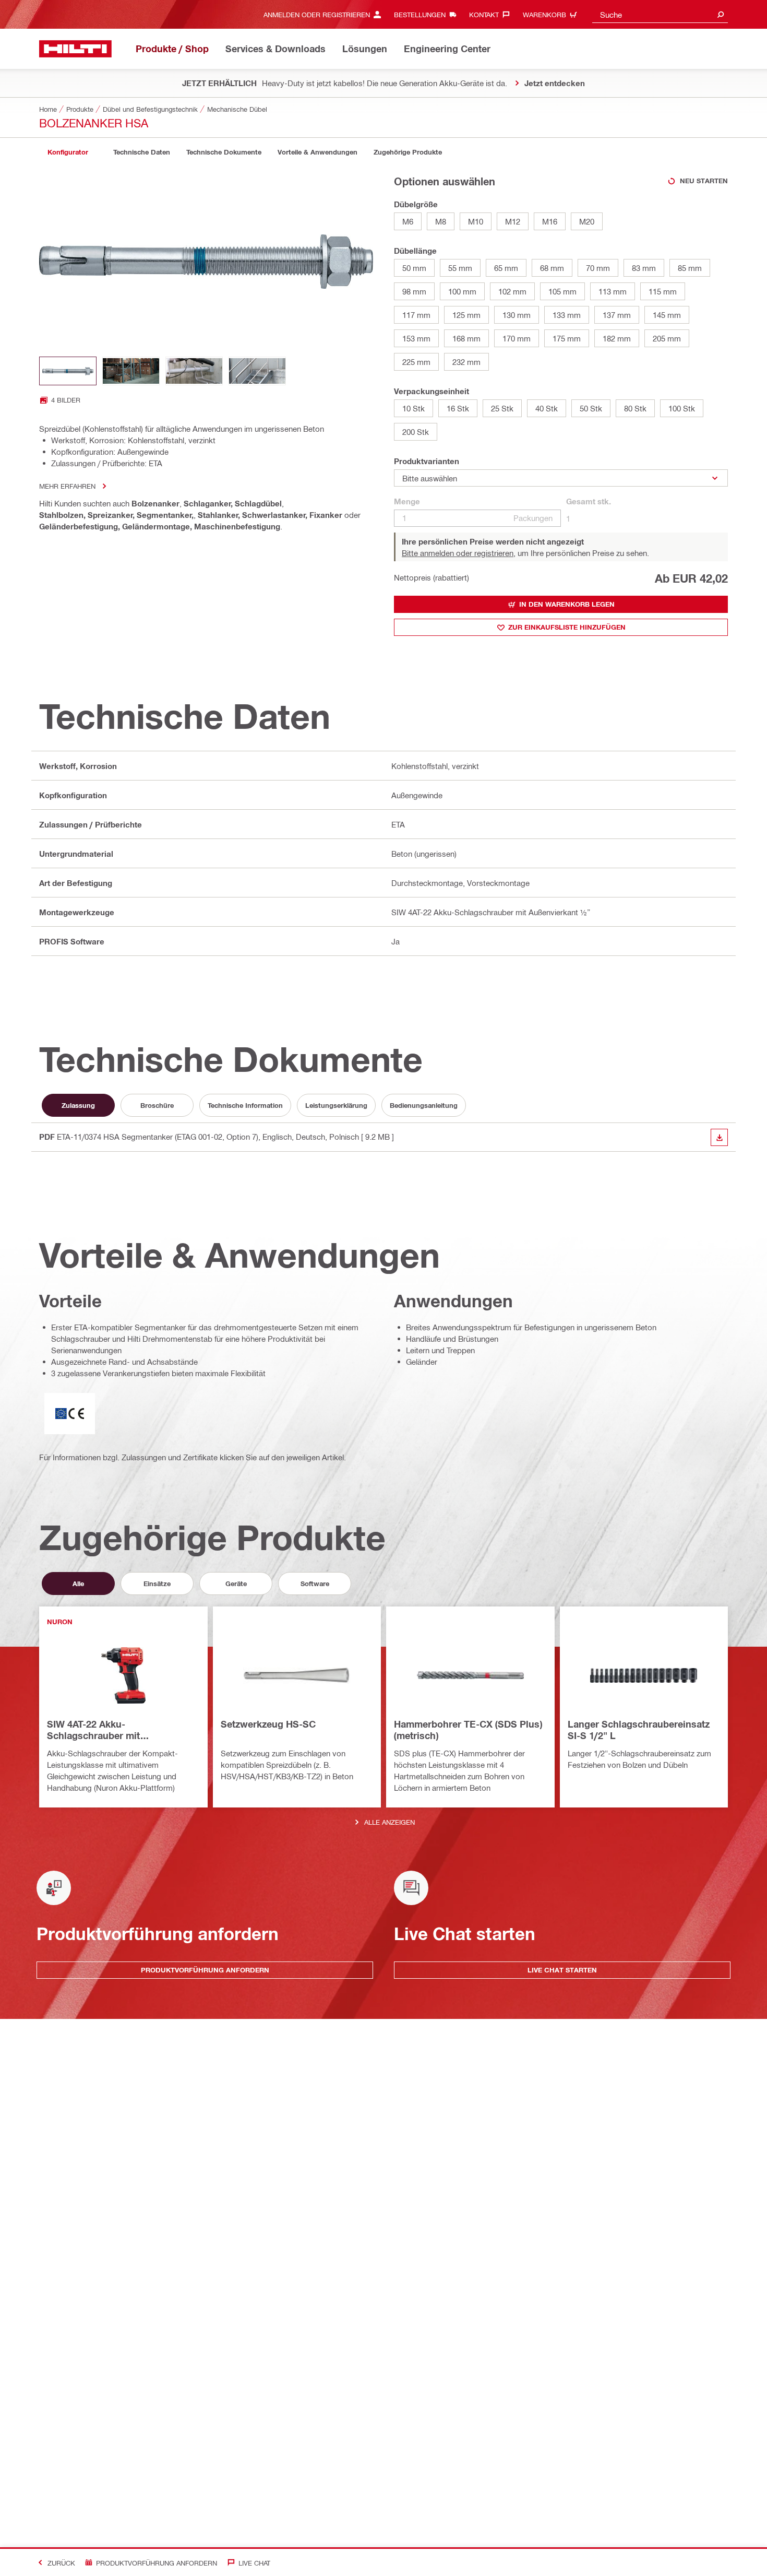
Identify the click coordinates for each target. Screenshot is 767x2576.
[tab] (68, 152)
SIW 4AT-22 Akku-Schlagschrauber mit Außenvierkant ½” (93, 1730)
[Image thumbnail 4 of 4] (257, 371)
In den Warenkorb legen (567, 604)
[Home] (75, 49)
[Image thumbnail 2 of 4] (131, 371)
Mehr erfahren (67, 486)
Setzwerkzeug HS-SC (268, 1724)
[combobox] (660, 14)
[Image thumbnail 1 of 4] (68, 371)
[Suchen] (721, 14)
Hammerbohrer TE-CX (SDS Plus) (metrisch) (468, 1730)
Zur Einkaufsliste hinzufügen (567, 627)
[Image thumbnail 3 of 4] (194, 371)
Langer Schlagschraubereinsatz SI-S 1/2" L (639, 1730)
